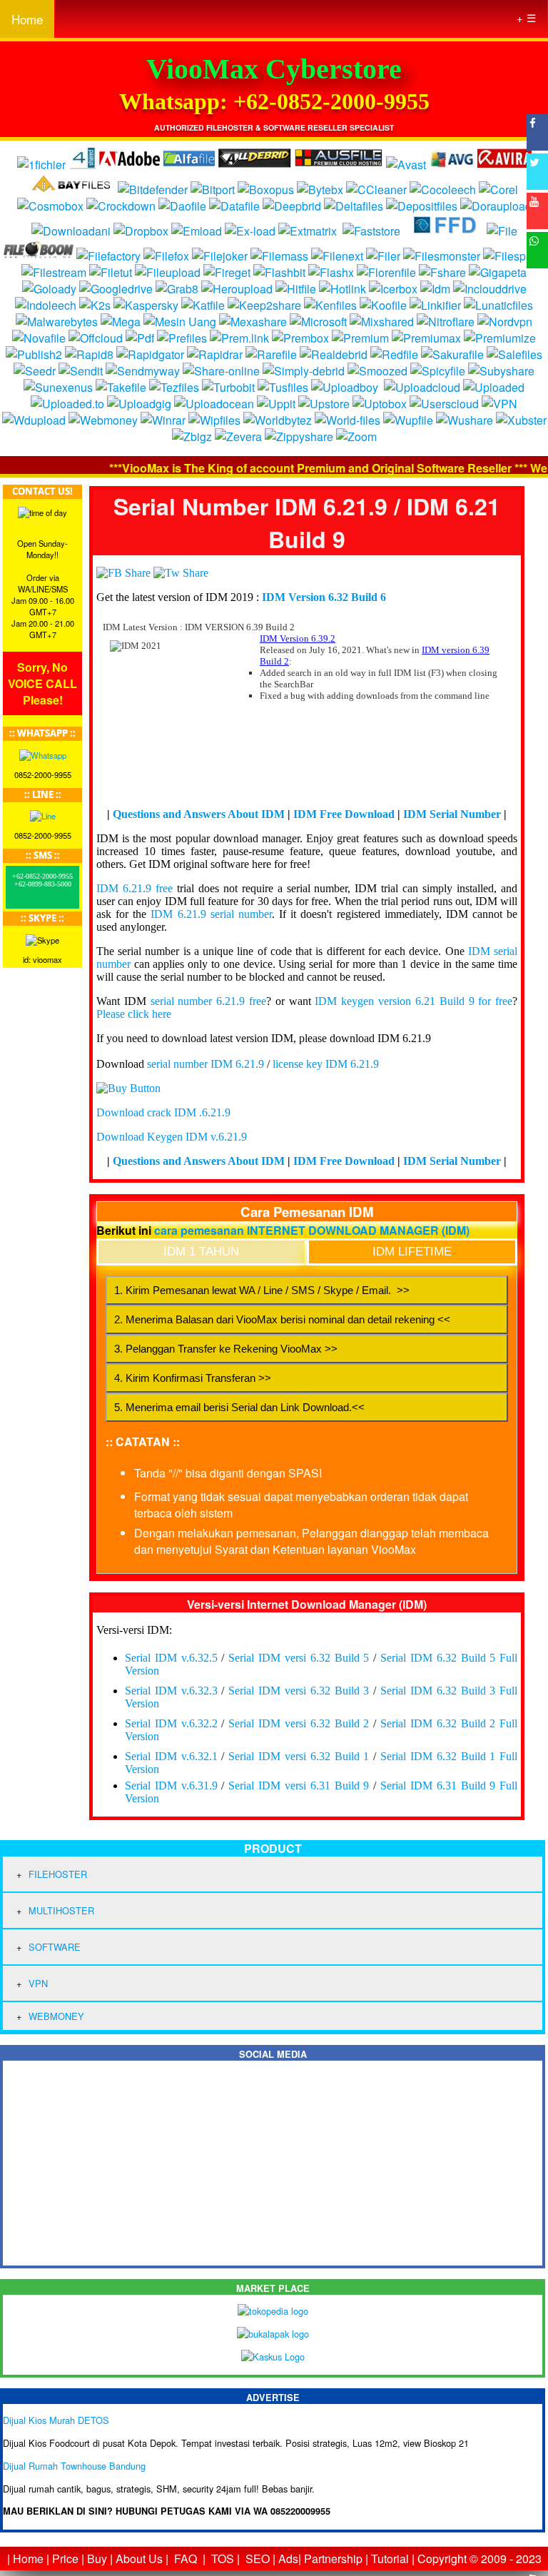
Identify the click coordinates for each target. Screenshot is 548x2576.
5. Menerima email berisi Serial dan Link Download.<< (239, 1407)
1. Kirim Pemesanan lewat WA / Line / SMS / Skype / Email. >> (262, 1290)
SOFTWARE (55, 1947)
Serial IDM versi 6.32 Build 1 (299, 1756)
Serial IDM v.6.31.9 (171, 1785)
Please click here (134, 1014)
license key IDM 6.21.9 (326, 1064)
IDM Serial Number (452, 814)
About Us (139, 2559)
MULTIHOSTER (61, 1910)
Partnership (333, 2559)
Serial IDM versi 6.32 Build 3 (299, 1691)
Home (27, 19)
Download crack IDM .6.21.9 (163, 1112)
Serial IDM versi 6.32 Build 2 (299, 1723)
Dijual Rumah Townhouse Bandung (74, 2466)
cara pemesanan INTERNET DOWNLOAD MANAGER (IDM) (312, 1230)
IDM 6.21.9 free (135, 888)
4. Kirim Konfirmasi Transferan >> (193, 1378)
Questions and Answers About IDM (199, 814)
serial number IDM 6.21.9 (205, 1064)
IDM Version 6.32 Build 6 (324, 597)
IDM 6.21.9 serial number (211, 914)
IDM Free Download (344, 814)
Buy (97, 2559)
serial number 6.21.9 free (208, 1001)
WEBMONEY (56, 2016)
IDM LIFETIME (412, 1252)
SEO (258, 2559)
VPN (38, 1983)
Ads (288, 2559)
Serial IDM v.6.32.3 (171, 1691)
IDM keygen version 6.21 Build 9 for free (413, 1001)
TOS (223, 2559)
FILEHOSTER (58, 1874)
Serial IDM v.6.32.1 (171, 1756)
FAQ (186, 2559)
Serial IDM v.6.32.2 (171, 1723)
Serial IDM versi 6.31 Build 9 (299, 1785)
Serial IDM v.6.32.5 (171, 1658)
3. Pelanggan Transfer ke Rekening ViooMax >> (226, 1349)
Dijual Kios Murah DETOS (56, 2420)
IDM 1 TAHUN (201, 1252)
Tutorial (390, 2559)
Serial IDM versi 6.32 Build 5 (299, 1658)
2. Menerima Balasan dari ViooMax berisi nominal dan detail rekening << (282, 1319)
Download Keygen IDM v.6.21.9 (172, 1137)
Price (65, 2559)
